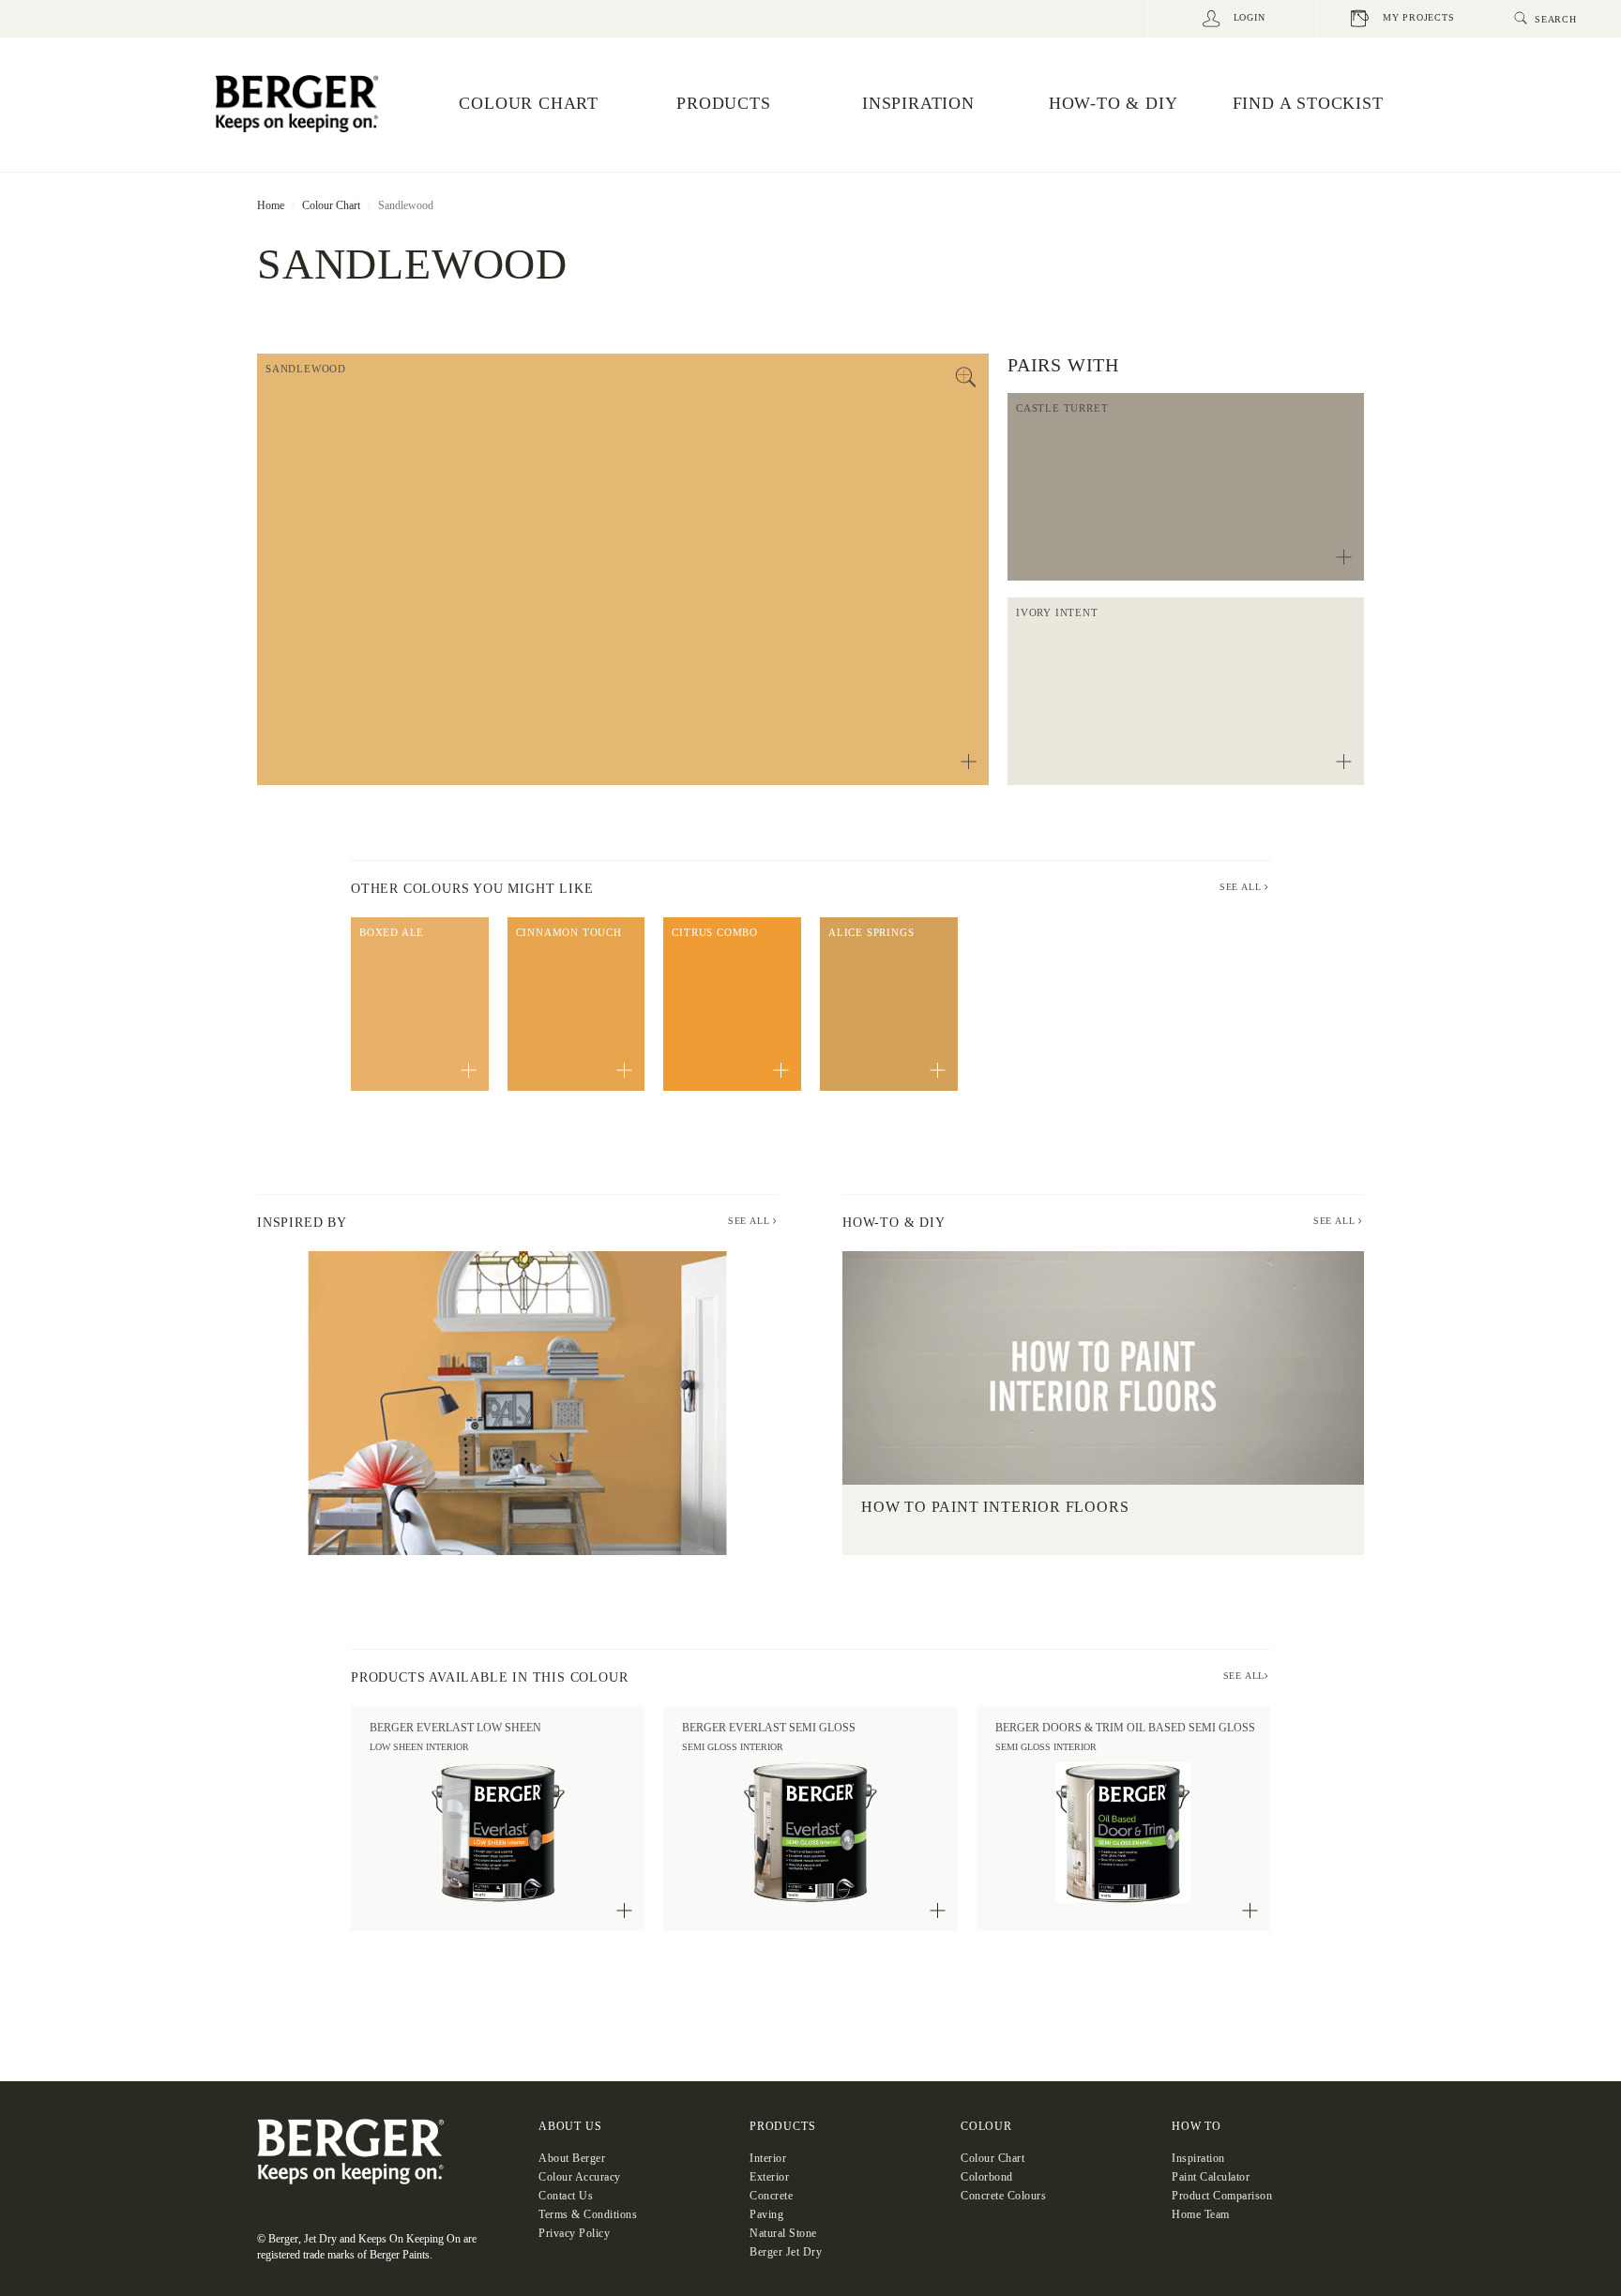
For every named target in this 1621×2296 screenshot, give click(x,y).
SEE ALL (1242, 887)
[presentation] (238, 1403)
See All (750, 1221)
